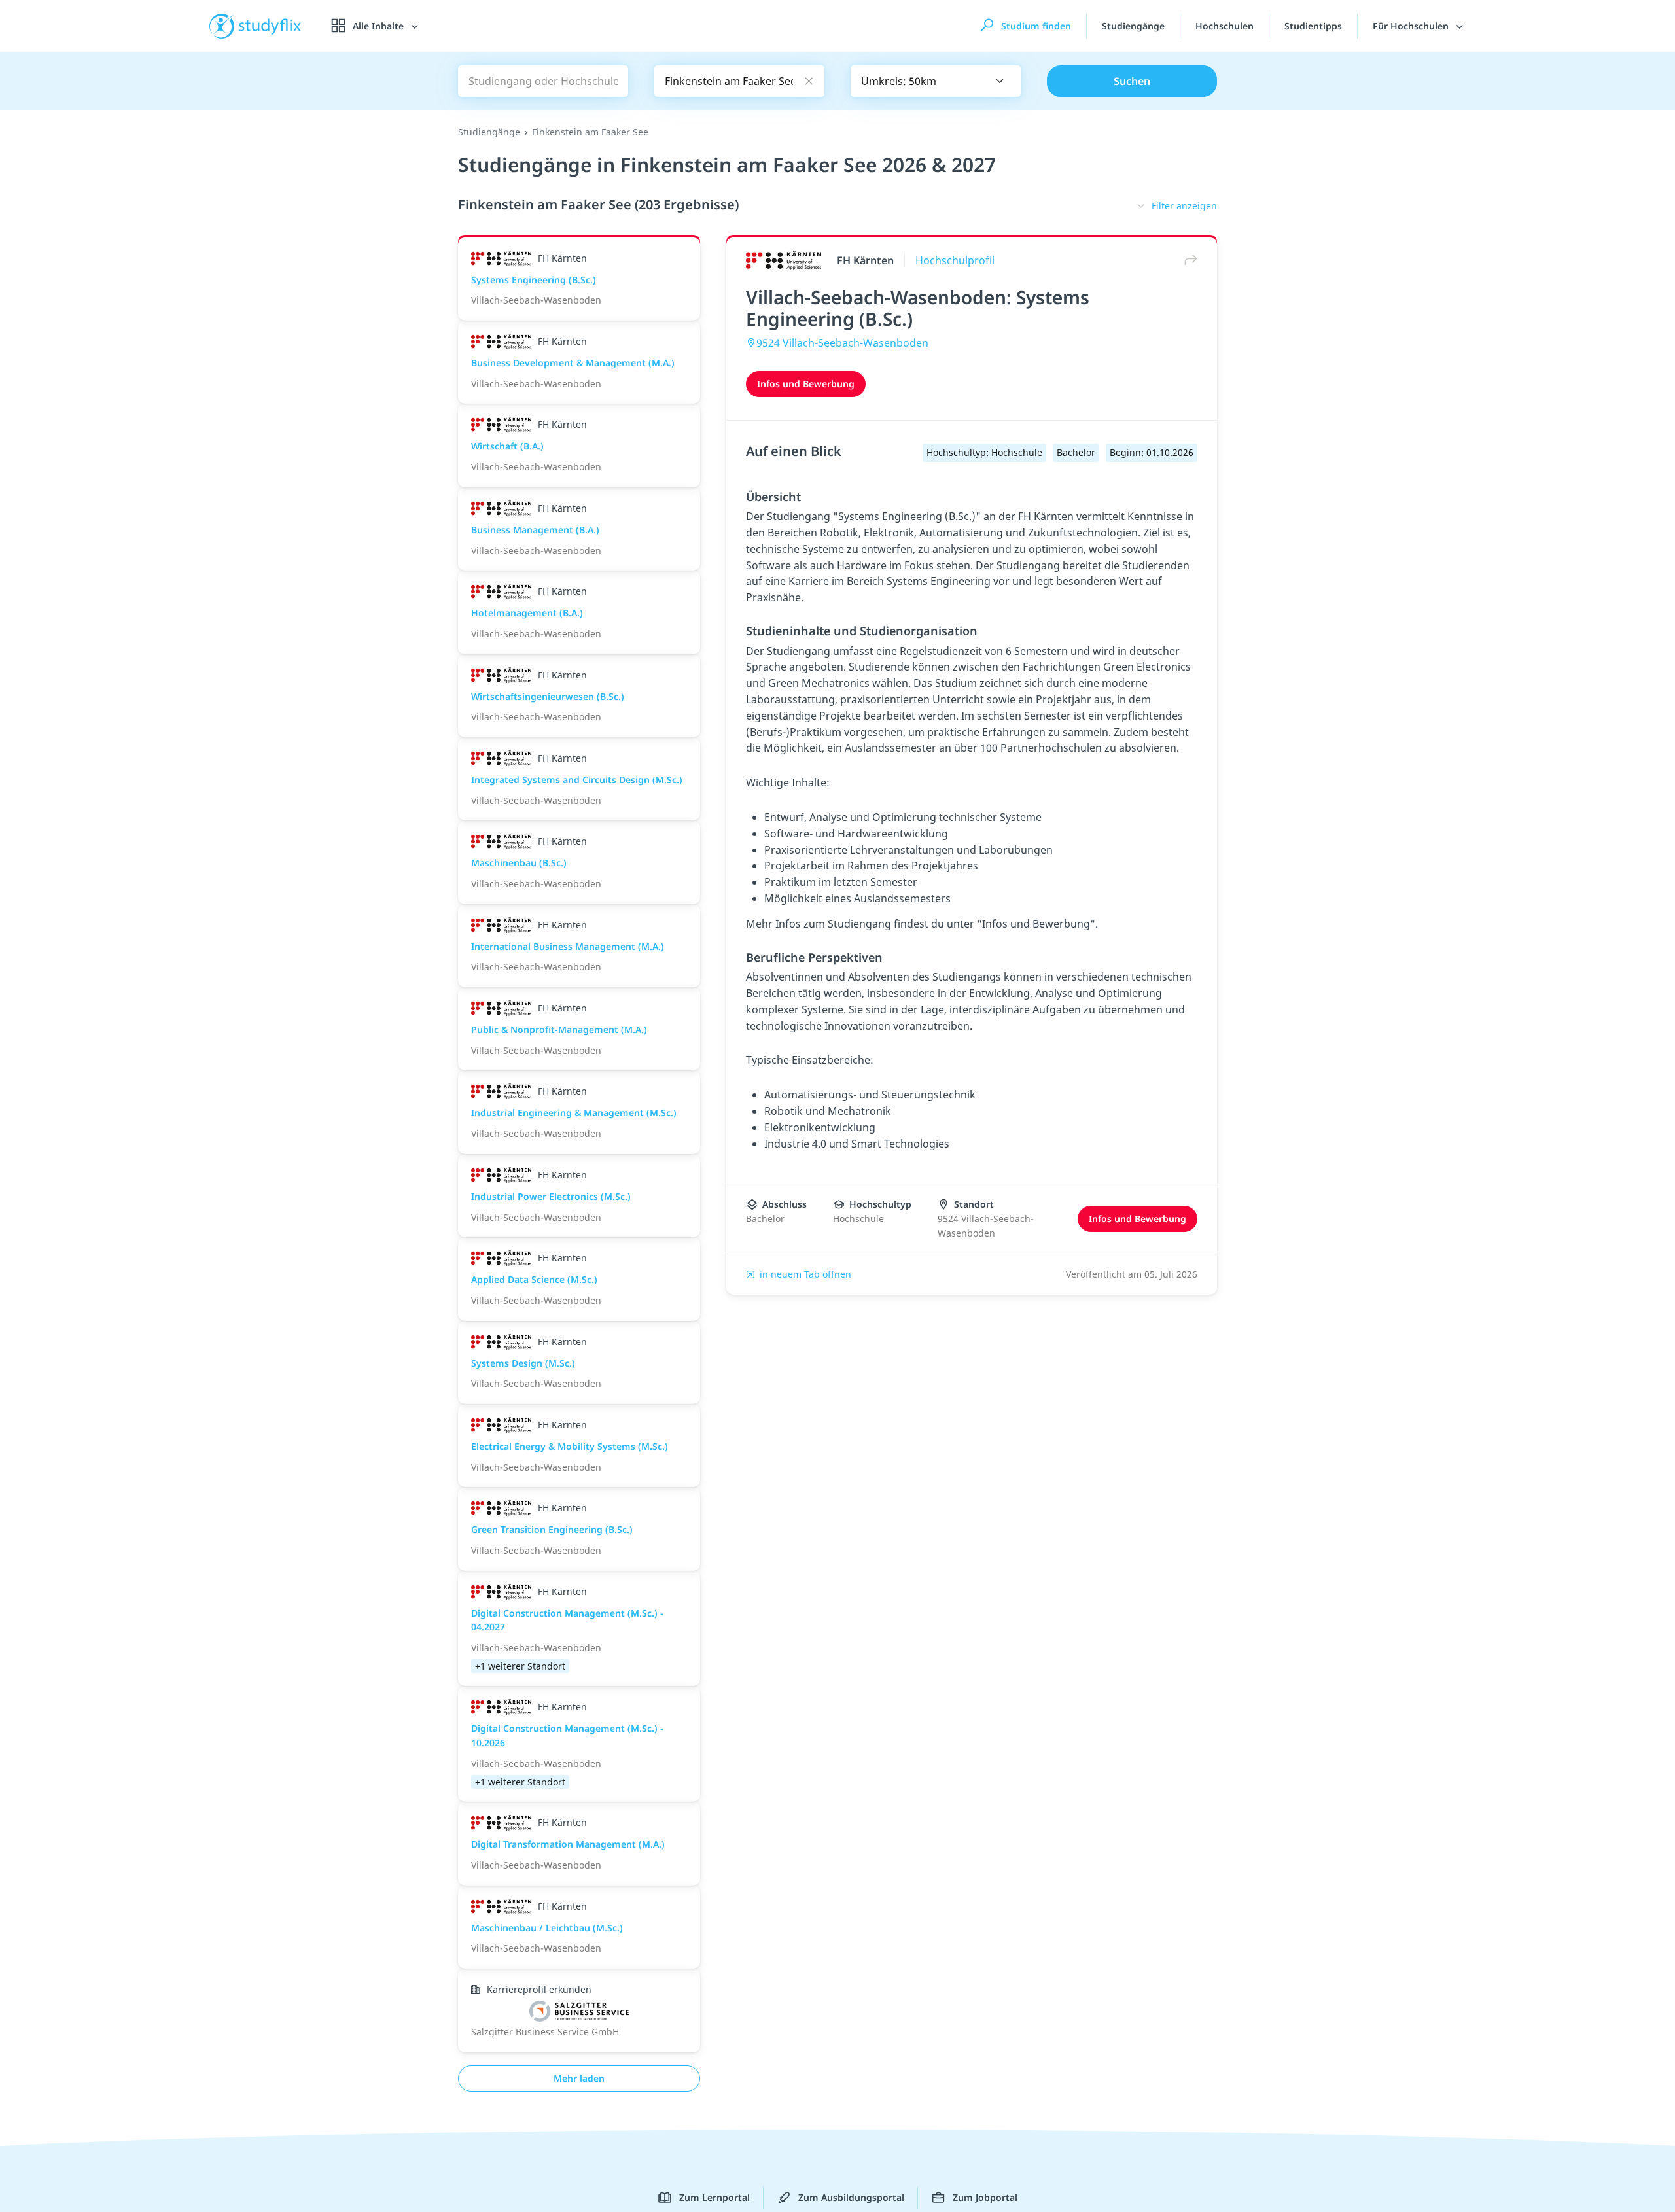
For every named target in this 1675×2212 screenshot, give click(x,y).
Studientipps (1313, 26)
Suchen (1132, 81)
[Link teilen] (1188, 260)
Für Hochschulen (1412, 26)
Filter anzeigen (1184, 206)
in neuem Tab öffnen (805, 1274)
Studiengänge (1133, 26)
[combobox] (936, 81)
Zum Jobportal (985, 2197)
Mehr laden (579, 2078)
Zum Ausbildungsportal (851, 2197)
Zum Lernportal (714, 2197)
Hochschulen (1225, 26)
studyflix (270, 26)
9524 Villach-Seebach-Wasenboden (842, 343)
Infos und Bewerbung (806, 384)
